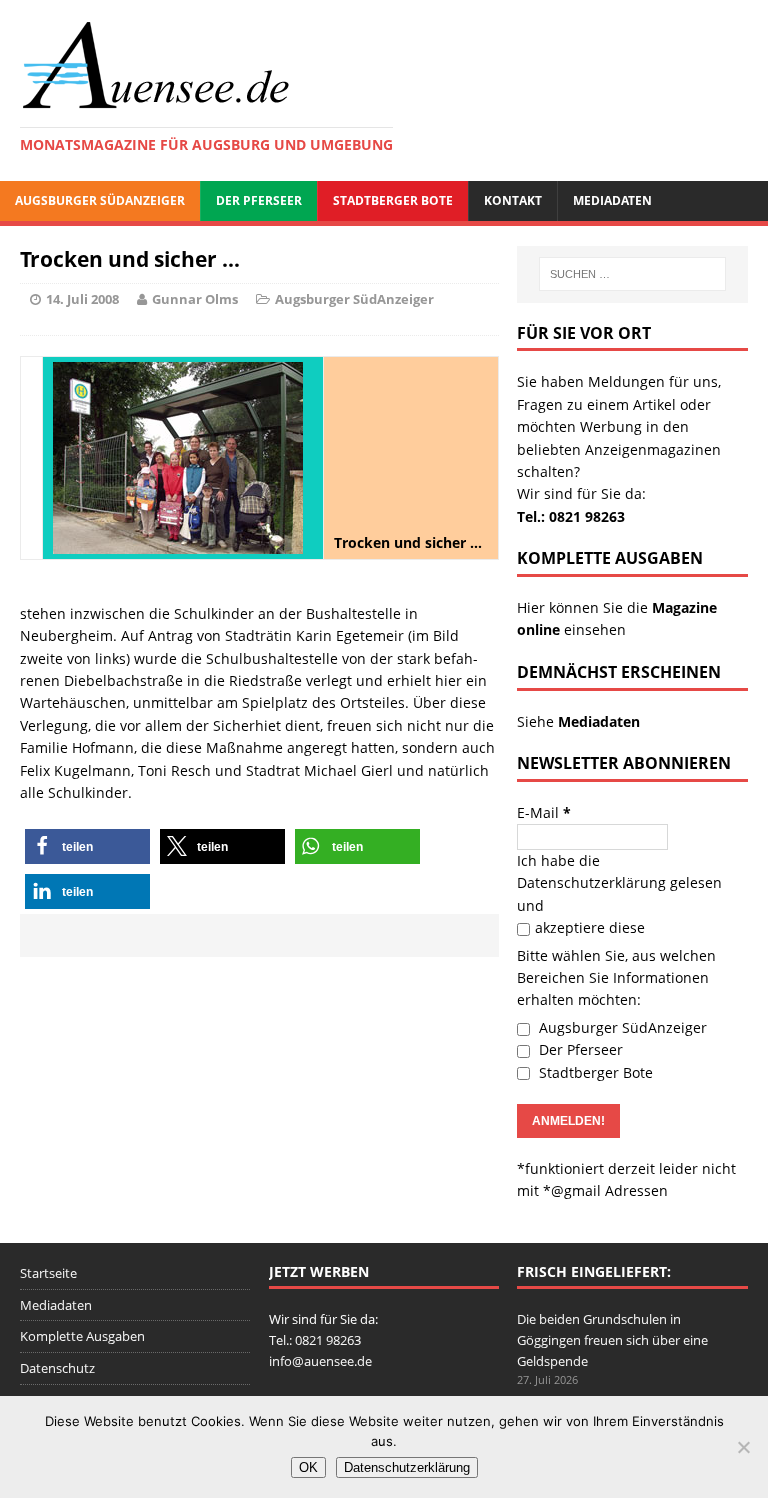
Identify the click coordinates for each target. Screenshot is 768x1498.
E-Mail (544, 812)
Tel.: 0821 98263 (571, 516)
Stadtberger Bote (393, 200)
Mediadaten (612, 200)
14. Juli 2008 (82, 299)
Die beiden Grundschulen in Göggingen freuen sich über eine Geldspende (612, 1340)
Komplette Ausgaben (82, 1336)
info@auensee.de (320, 1361)
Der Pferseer (259, 200)
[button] (87, 846)
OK (308, 1467)
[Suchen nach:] (632, 274)
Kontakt (513, 200)
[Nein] (743, 1447)
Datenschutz (57, 1368)
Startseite (48, 1273)
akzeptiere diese (590, 927)
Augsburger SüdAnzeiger (100, 200)
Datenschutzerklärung (591, 882)
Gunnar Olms (195, 299)
